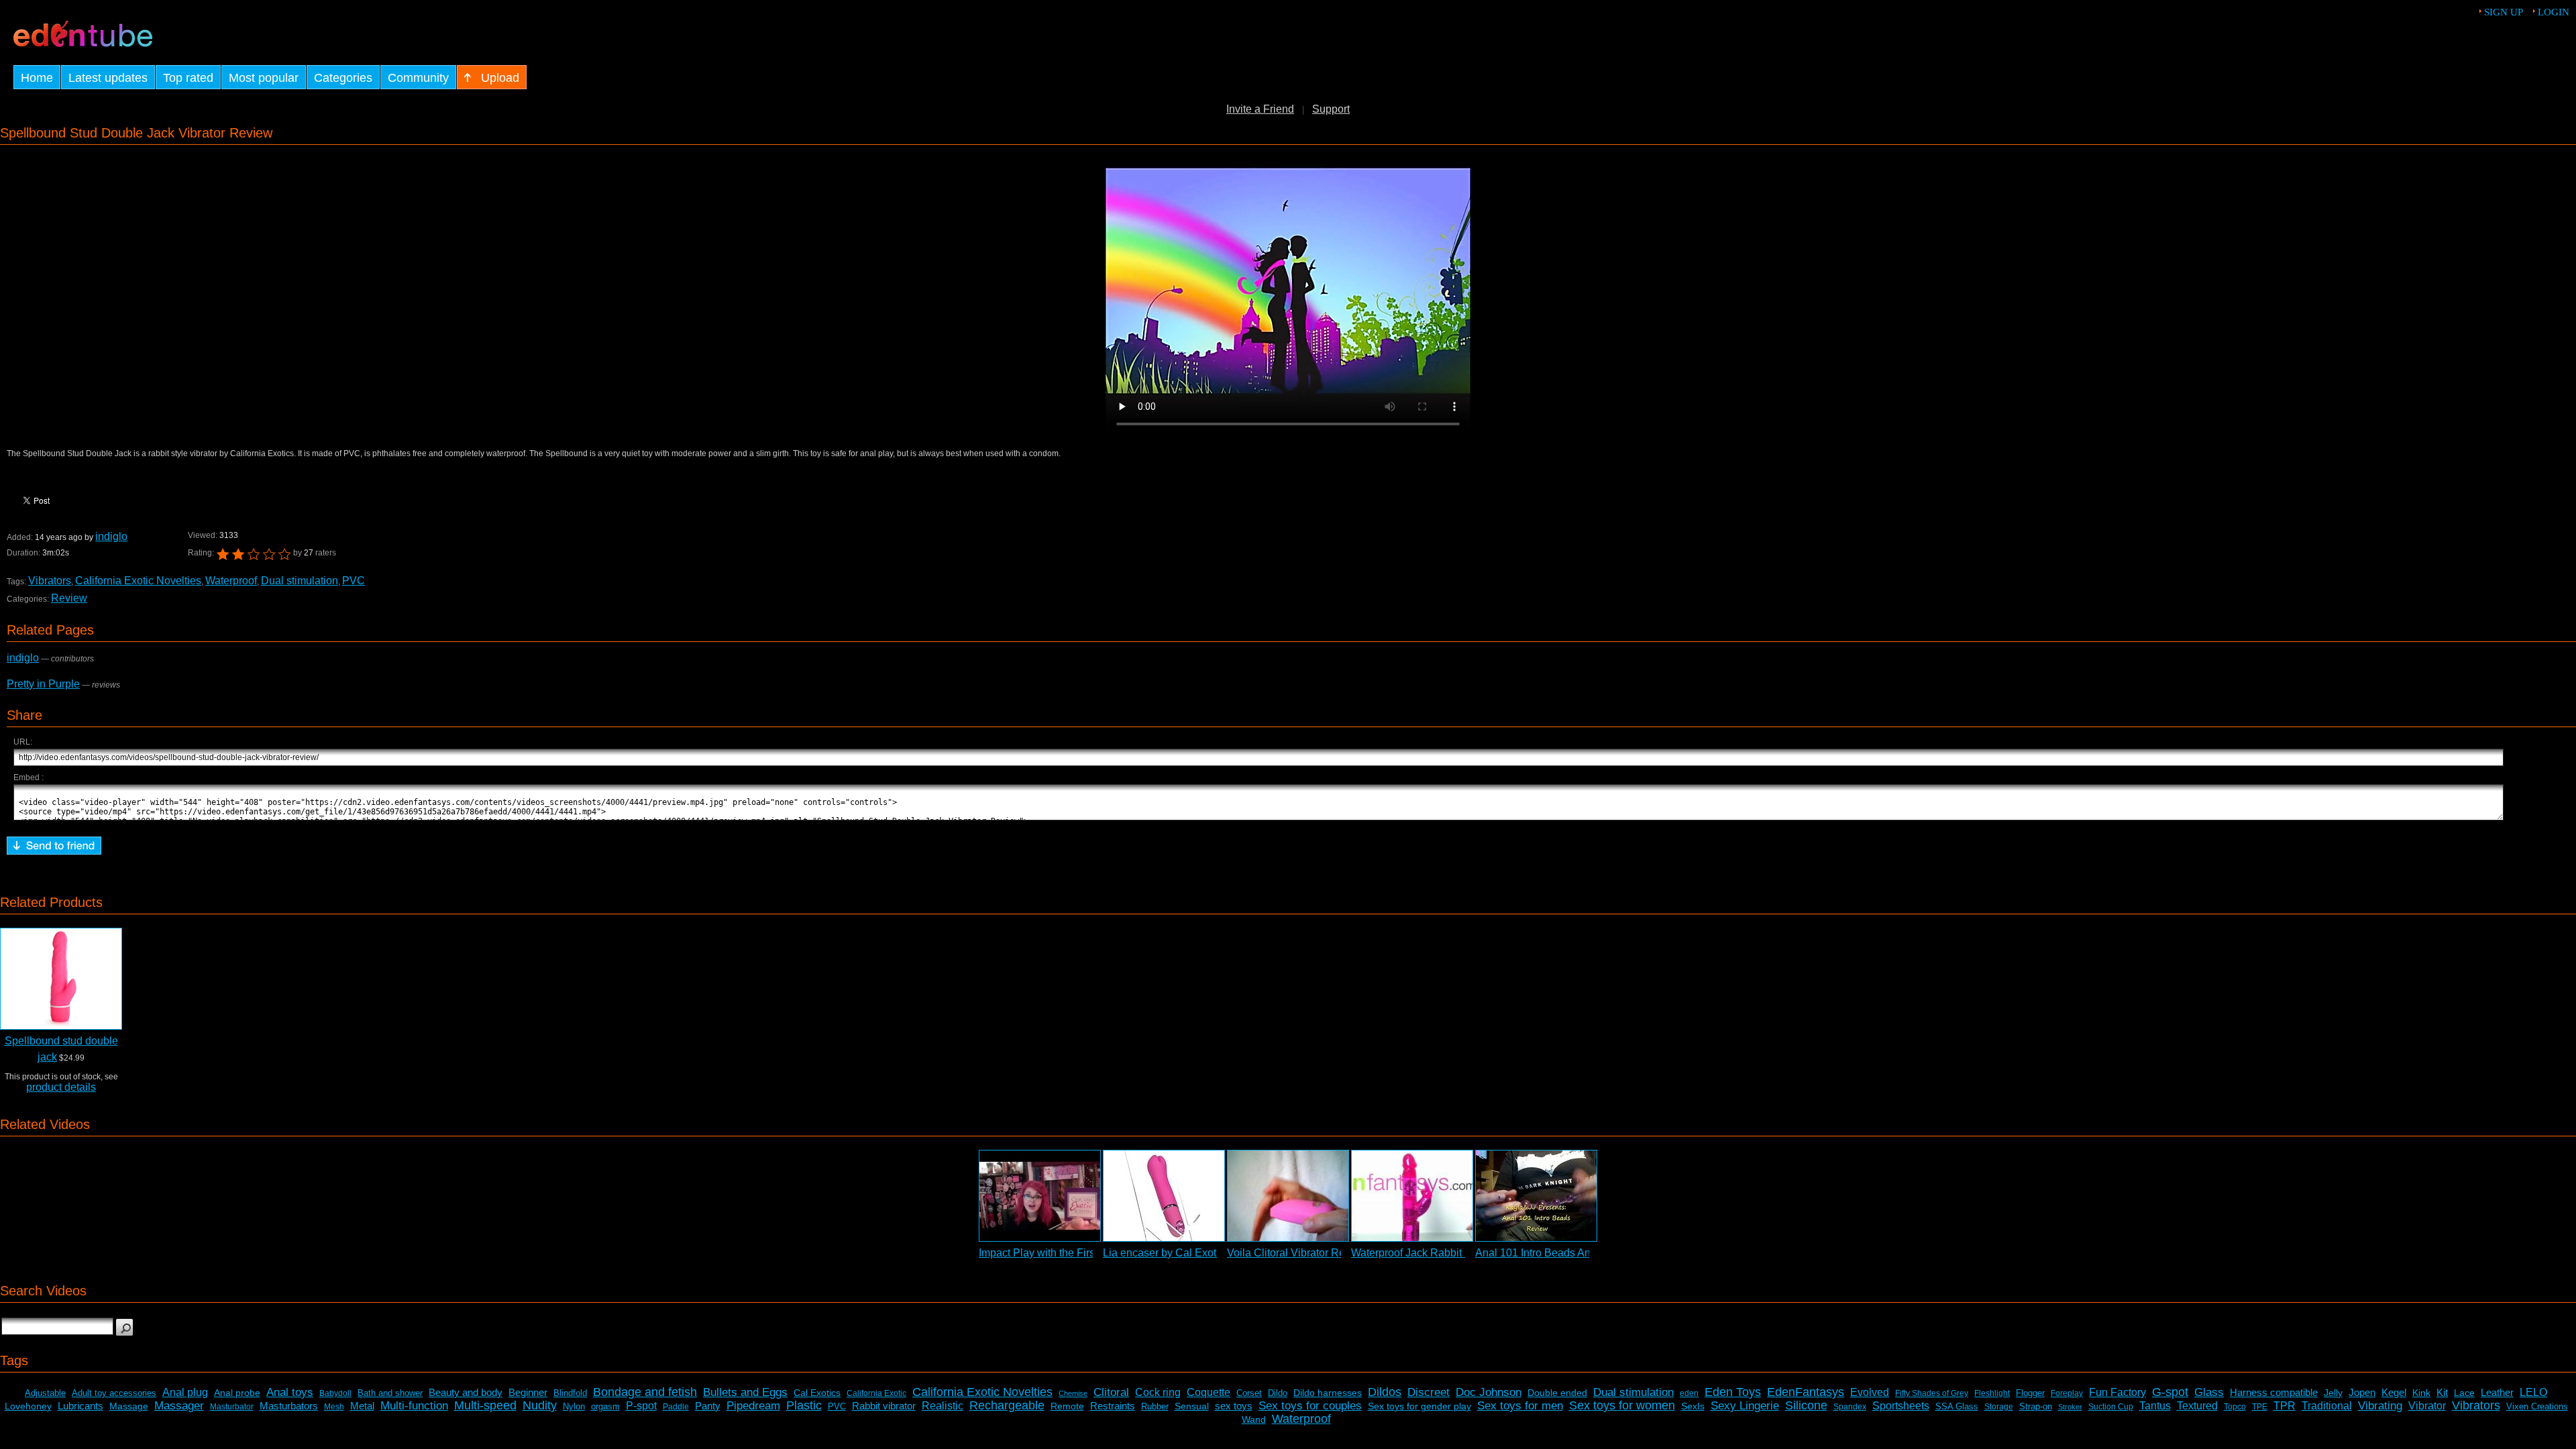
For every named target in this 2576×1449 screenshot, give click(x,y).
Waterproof (231, 581)
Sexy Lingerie (1745, 1406)
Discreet (1429, 1392)
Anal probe (237, 1393)
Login (2554, 12)
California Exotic (876, 1393)
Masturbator (232, 1407)
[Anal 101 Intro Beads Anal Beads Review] (1536, 1196)
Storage (1999, 1407)
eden (1689, 1393)
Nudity (540, 1405)
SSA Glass (1957, 1406)
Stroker (2070, 1407)
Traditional (2327, 1406)
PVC (354, 581)
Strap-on (2036, 1406)
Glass (2209, 1392)
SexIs (1693, 1406)
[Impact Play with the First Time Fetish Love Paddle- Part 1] (1040, 1196)
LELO (2533, 1392)
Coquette (1209, 1392)
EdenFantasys (1806, 1392)
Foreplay (2067, 1393)
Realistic (943, 1406)
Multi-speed (485, 1405)
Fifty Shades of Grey (1932, 1393)
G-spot (2170, 1392)
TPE (2260, 1407)
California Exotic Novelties (138, 581)
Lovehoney (28, 1406)
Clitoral (1111, 1392)
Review (69, 598)
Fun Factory (2117, 1392)
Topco (2235, 1407)
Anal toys (290, 1392)
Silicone (1806, 1405)
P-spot (641, 1406)
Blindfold (570, 1393)
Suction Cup (2111, 1407)
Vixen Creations (2537, 1406)
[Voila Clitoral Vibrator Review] (1288, 1196)
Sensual (1192, 1406)
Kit (2442, 1392)
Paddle (676, 1407)
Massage (129, 1406)
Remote (1067, 1406)
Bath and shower (390, 1393)
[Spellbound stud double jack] (61, 979)
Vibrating (2380, 1406)
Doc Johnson (1489, 1392)
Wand (1254, 1419)
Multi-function (414, 1406)
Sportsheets (1901, 1406)
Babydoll (335, 1393)
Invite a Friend (1260, 109)
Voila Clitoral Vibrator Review (1297, 1253)
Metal (362, 1406)
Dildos (1385, 1392)
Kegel (2394, 1392)
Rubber (1155, 1406)
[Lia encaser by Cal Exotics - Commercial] (1164, 1196)
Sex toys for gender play (1419, 1406)
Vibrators (50, 581)
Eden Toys (1733, 1392)
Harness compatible (2274, 1392)
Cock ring (1158, 1392)
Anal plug (185, 1392)
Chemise (1073, 1393)
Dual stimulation (300, 581)
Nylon (574, 1406)
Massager (179, 1406)
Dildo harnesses (1328, 1393)
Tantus (2155, 1406)
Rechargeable (1007, 1405)
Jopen (2362, 1392)
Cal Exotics (817, 1393)
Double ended (1557, 1393)
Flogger (2030, 1393)
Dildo (1278, 1393)
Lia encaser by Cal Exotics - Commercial (1199, 1253)
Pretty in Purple (43, 684)
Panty (708, 1406)
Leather (2497, 1392)
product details (61, 1087)
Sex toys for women (1622, 1405)
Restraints (1113, 1406)
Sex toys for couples (1310, 1406)
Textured (2197, 1406)
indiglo (111, 536)
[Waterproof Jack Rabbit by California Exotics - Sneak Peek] (1412, 1196)
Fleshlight (1992, 1393)
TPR (2285, 1406)
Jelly (2333, 1393)
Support (1331, 109)
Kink (2421, 1393)
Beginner (528, 1392)
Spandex (1850, 1407)
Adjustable (45, 1393)
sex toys (1234, 1406)
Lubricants (80, 1406)
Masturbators (289, 1406)
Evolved (1870, 1392)
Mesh (334, 1407)
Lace (2464, 1393)
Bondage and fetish (645, 1392)
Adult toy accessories (114, 1393)
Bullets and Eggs (745, 1392)
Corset (1249, 1393)
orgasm (605, 1406)
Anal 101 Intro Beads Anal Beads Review (1573, 1253)
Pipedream (753, 1406)
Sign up (2504, 12)
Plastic (804, 1405)
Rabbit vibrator (884, 1406)
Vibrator (2427, 1406)
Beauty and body (466, 1392)
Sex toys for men (1520, 1406)
